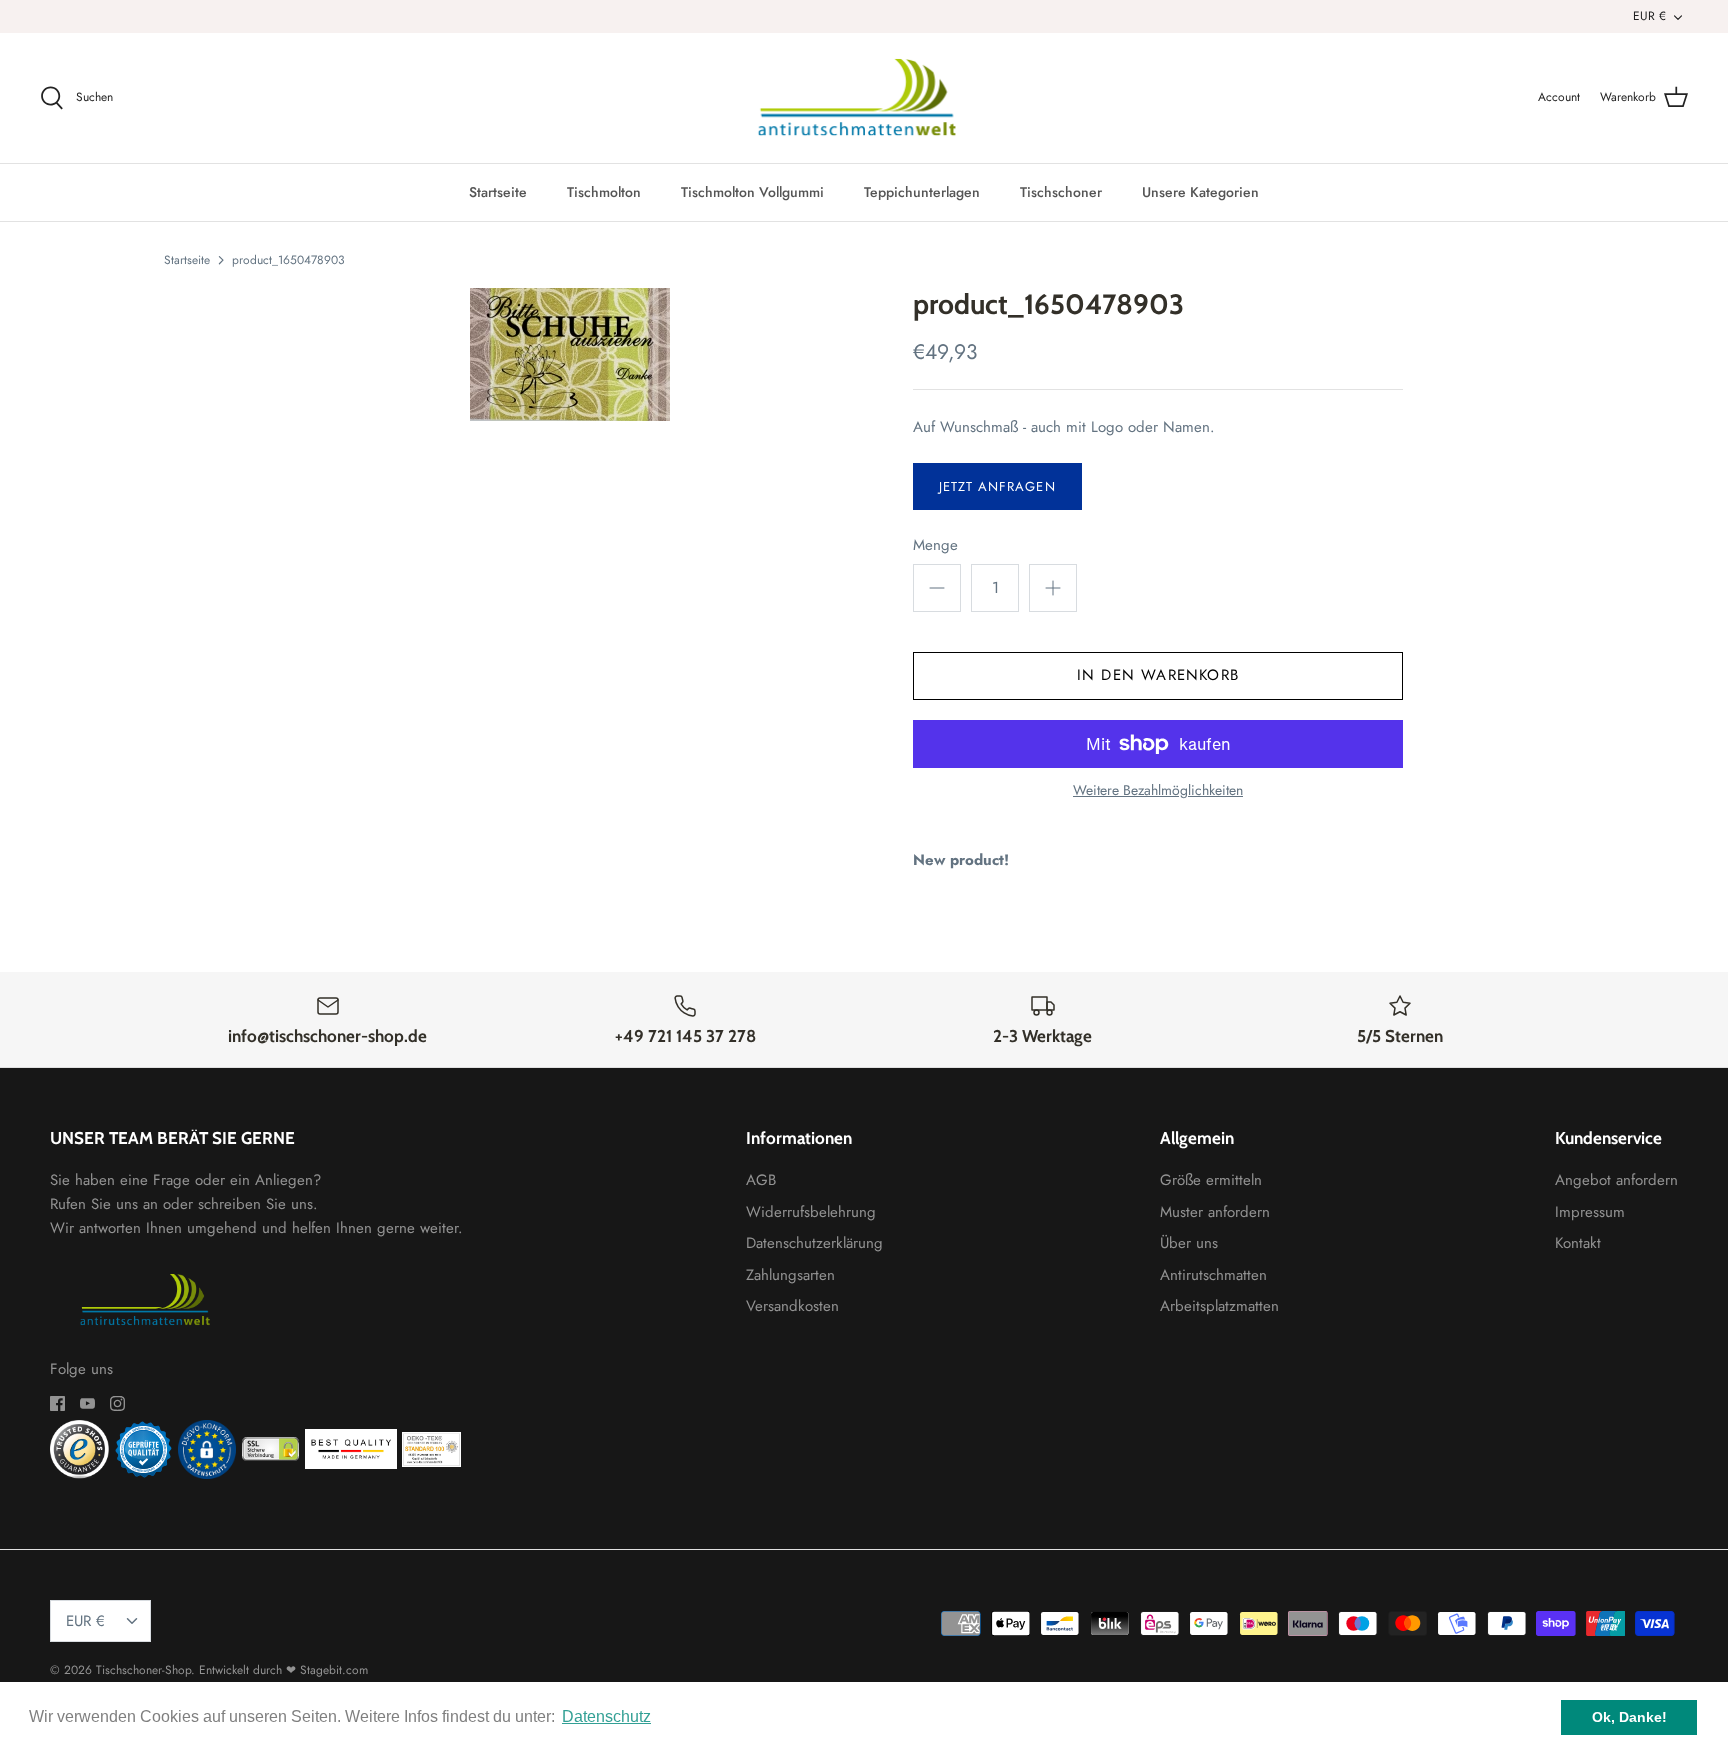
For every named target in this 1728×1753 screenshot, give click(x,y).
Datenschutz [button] (606, 1716)
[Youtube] (87, 1403)
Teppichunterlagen (922, 192)
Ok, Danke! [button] (1629, 1717)
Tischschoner (1061, 192)
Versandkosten (792, 1306)
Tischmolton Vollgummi (752, 192)
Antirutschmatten (1213, 1275)
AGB (761, 1180)
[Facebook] (57, 1403)
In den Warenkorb (1158, 675)
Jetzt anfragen (997, 486)
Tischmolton (604, 192)
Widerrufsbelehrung (811, 1212)
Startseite (498, 192)
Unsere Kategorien (1200, 192)
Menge (935, 545)
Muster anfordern (1215, 1212)
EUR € (1649, 16)
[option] (570, 354)
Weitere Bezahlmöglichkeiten (1158, 790)
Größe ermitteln (1211, 1180)
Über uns (1189, 1243)
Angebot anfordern (1616, 1180)
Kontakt (1578, 1243)
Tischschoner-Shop (143, 1670)
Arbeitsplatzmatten (1219, 1306)
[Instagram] (117, 1403)
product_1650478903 (288, 259)
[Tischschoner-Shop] (864, 98)
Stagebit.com (334, 1670)
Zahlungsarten (790, 1275)
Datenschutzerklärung (814, 1243)
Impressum (1590, 1212)
